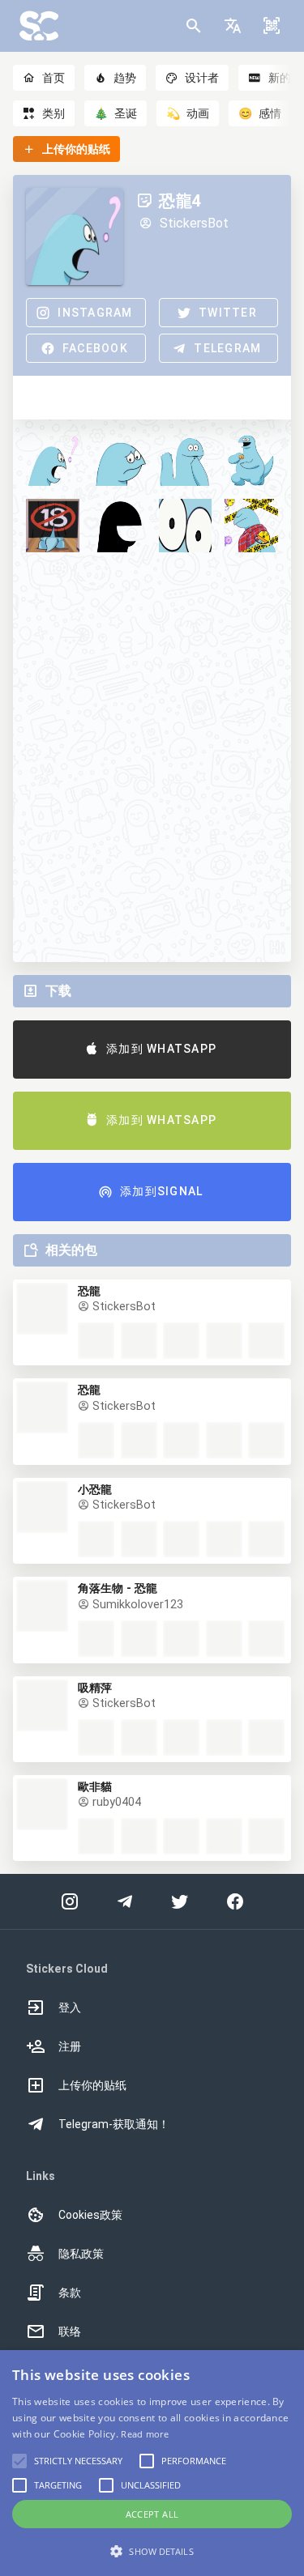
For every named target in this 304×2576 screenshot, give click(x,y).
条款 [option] (70, 2293)
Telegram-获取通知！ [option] (114, 2124)
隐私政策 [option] (81, 2254)
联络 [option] (70, 2331)
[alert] (152, 2463)
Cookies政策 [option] (90, 2215)
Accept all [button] (152, 2514)
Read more (145, 2434)
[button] (233, 26)
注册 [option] (70, 2046)
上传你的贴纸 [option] (92, 2085)
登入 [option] (70, 2008)
